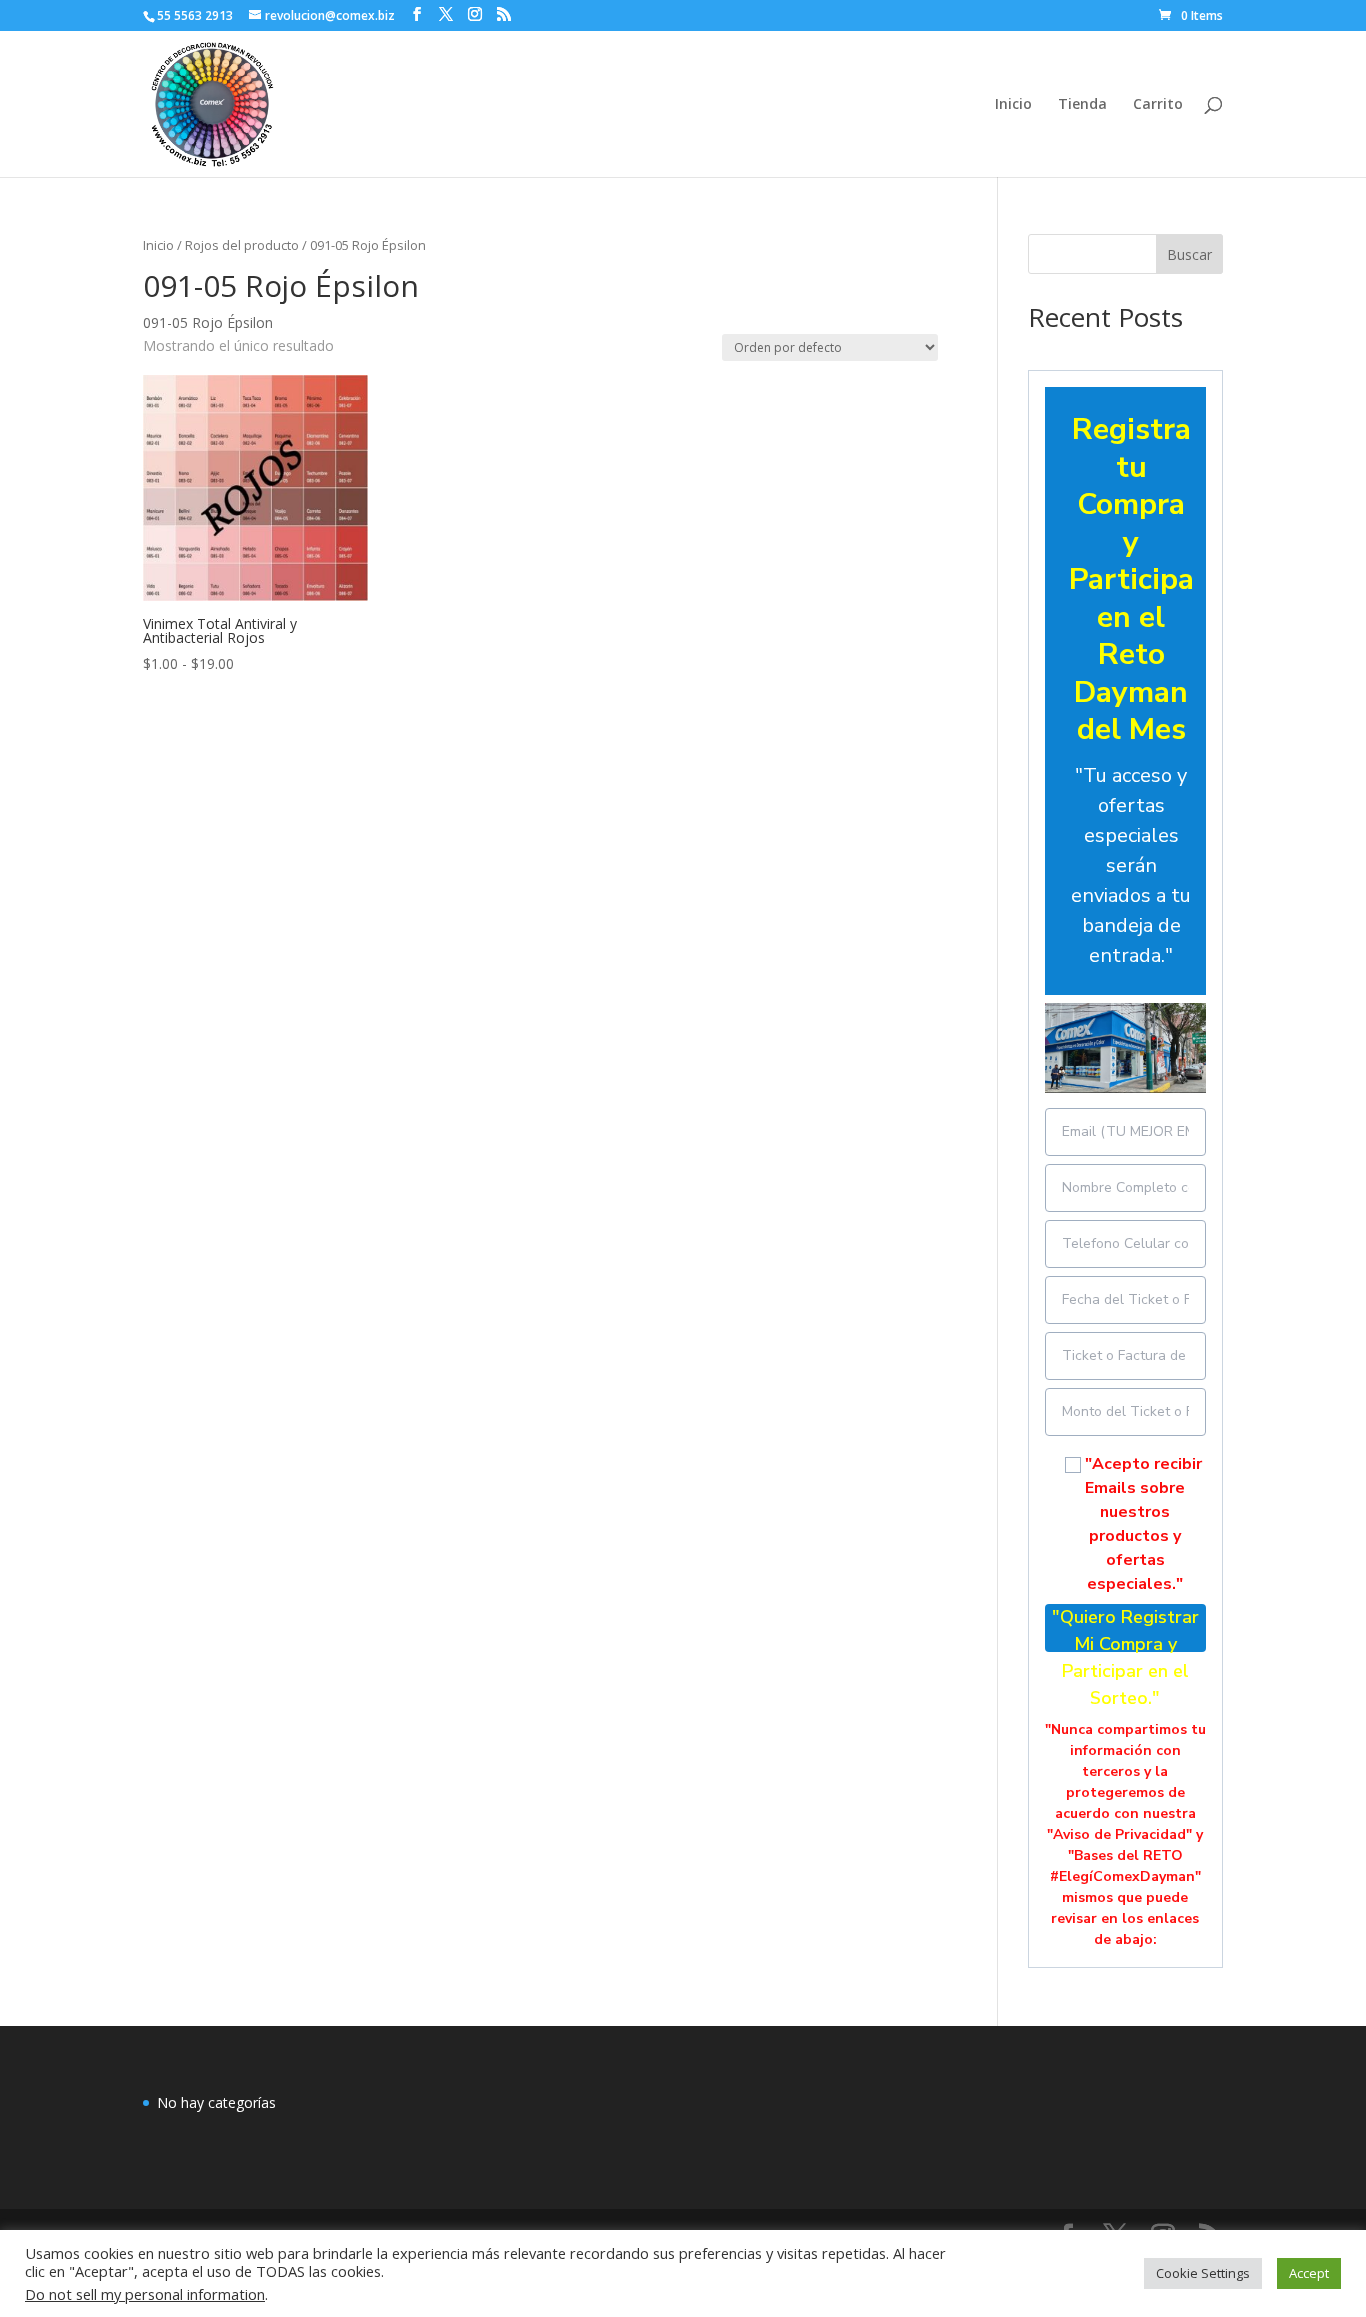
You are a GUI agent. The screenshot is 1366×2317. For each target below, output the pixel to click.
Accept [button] (1309, 2273)
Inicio (1013, 105)
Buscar (1189, 254)
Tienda (1082, 105)
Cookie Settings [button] (1203, 2273)
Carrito (1158, 105)
